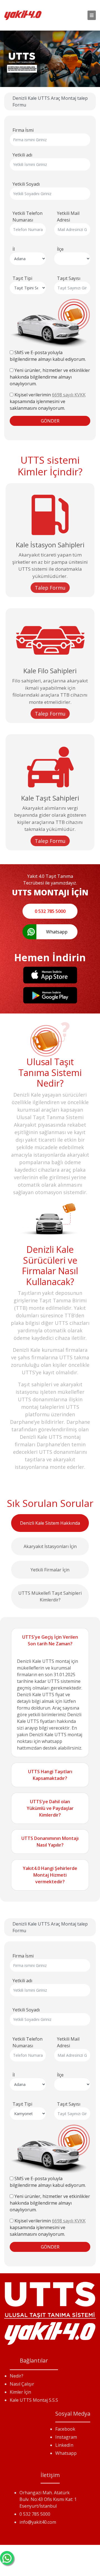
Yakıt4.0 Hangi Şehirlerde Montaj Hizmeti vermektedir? (50, 1875)
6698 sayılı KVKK (69, 395)
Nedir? (17, 2376)
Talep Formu (50, 588)
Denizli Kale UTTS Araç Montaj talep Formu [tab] (50, 101)
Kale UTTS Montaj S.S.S (34, 2400)
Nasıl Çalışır (22, 2384)
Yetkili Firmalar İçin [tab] (50, 1570)
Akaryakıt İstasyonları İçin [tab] (50, 1546)
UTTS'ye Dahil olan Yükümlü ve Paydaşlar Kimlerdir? (50, 1808)
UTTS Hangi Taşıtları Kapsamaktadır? (50, 1775)
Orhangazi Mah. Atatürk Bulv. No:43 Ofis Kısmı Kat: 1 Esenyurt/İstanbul (48, 2499)
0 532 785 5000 (35, 2514)
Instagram (66, 2437)
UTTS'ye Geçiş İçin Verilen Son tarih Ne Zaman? (50, 1640)
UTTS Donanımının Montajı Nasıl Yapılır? (50, 1842)
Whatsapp (66, 2453)
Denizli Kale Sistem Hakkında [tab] (50, 1523)
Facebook (65, 2429)
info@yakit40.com (38, 2522)
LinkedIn (64, 2445)
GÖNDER (50, 421)
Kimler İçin (20, 2392)
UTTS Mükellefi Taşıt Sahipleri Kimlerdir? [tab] (50, 1596)
